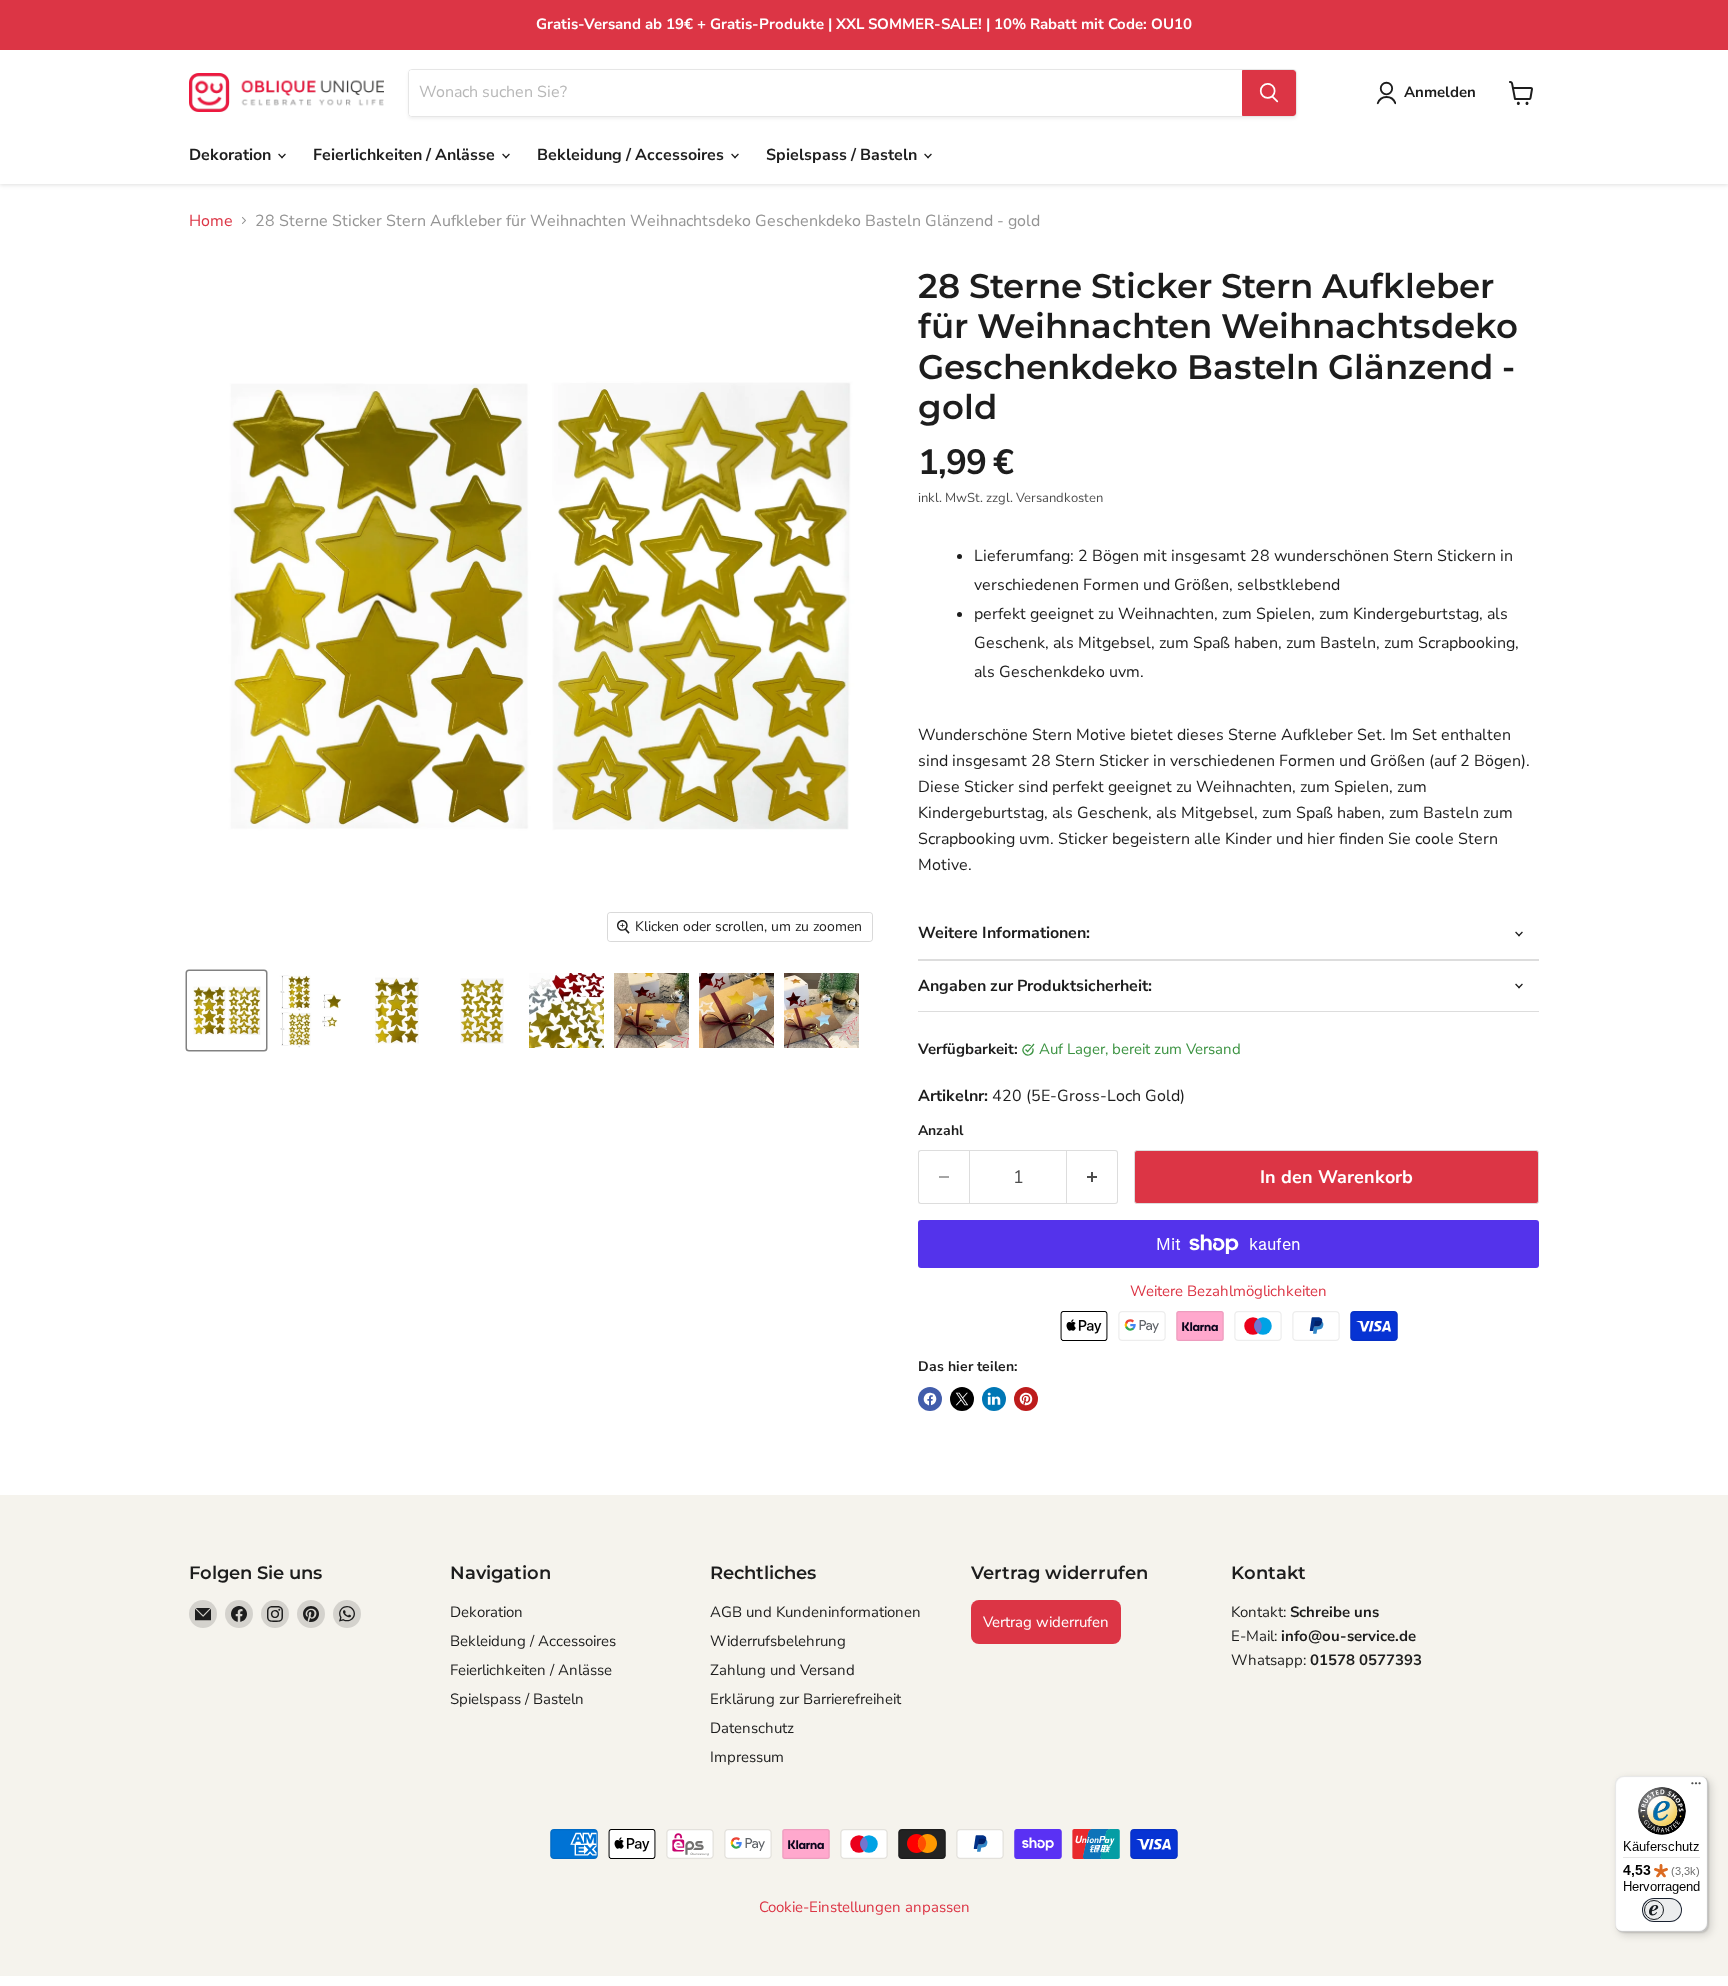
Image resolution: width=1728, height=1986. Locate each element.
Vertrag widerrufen (1046, 1622)
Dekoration (232, 155)
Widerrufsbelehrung (778, 1641)
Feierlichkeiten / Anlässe (406, 155)
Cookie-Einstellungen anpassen (864, 1907)
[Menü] (1696, 1788)
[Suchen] (1269, 93)
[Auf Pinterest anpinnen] (1026, 1399)
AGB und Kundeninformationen (815, 1612)
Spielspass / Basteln (843, 155)
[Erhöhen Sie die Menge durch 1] (1092, 1177)
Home (211, 221)
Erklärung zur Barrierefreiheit (805, 1699)
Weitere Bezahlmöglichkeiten (1228, 1291)
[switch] (1662, 1910)
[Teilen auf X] (962, 1399)
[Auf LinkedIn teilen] (994, 1399)
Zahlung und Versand (782, 1670)
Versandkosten (1059, 498)
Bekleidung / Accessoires (632, 155)
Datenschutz (752, 1728)
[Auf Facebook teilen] (930, 1399)
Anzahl (940, 1131)
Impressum (747, 1757)
